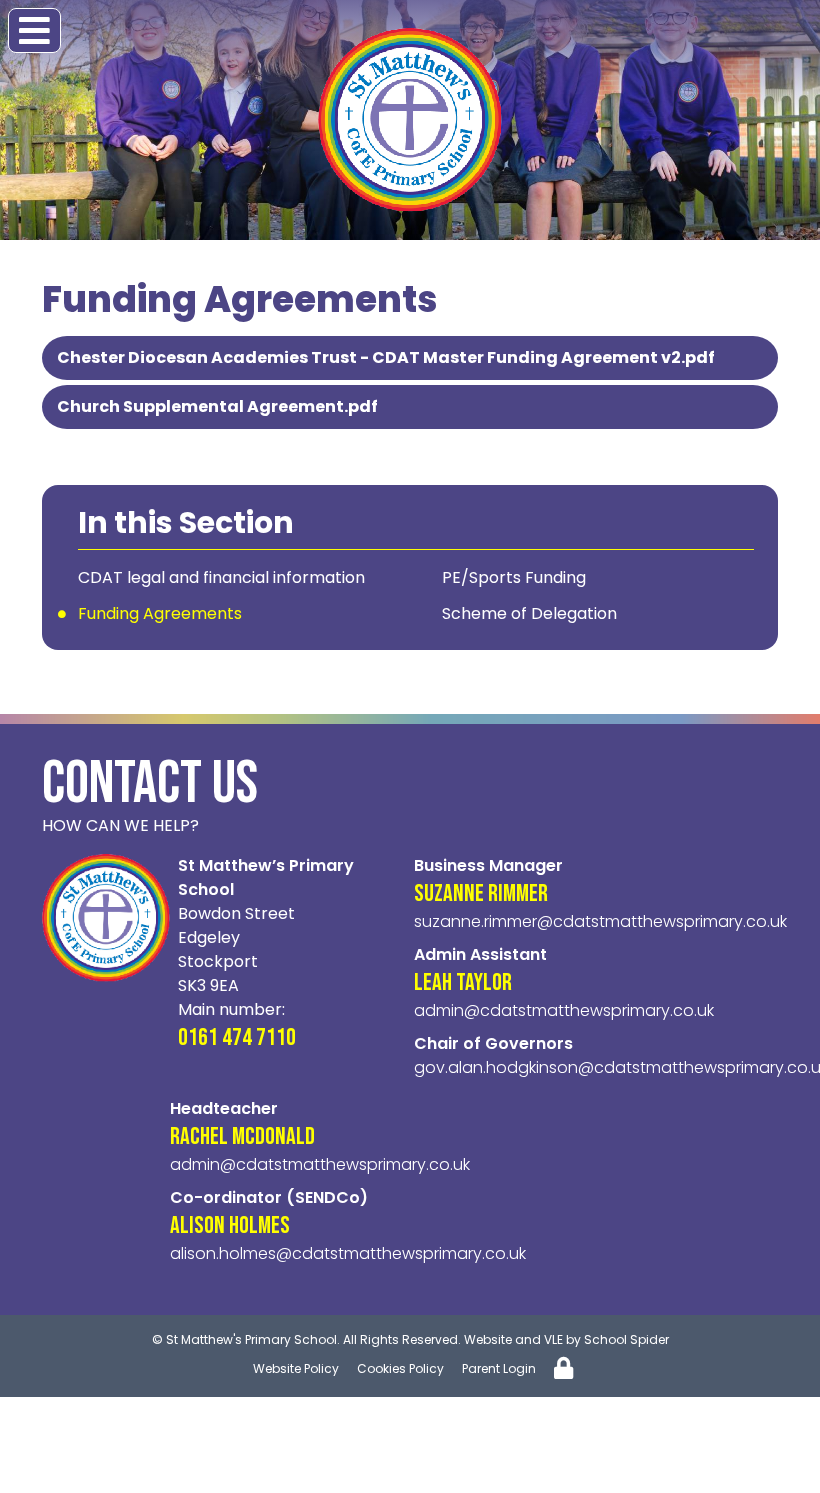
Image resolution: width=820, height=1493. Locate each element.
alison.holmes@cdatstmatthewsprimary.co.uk (348, 1253)
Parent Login (499, 1368)
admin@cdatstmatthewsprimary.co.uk (564, 1010)
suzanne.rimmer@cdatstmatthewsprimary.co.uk (600, 921)
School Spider (626, 1339)
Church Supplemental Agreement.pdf (217, 406)
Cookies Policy (400, 1368)
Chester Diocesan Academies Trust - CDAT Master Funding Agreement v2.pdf (386, 357)
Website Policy (296, 1368)
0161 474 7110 (237, 1037)
